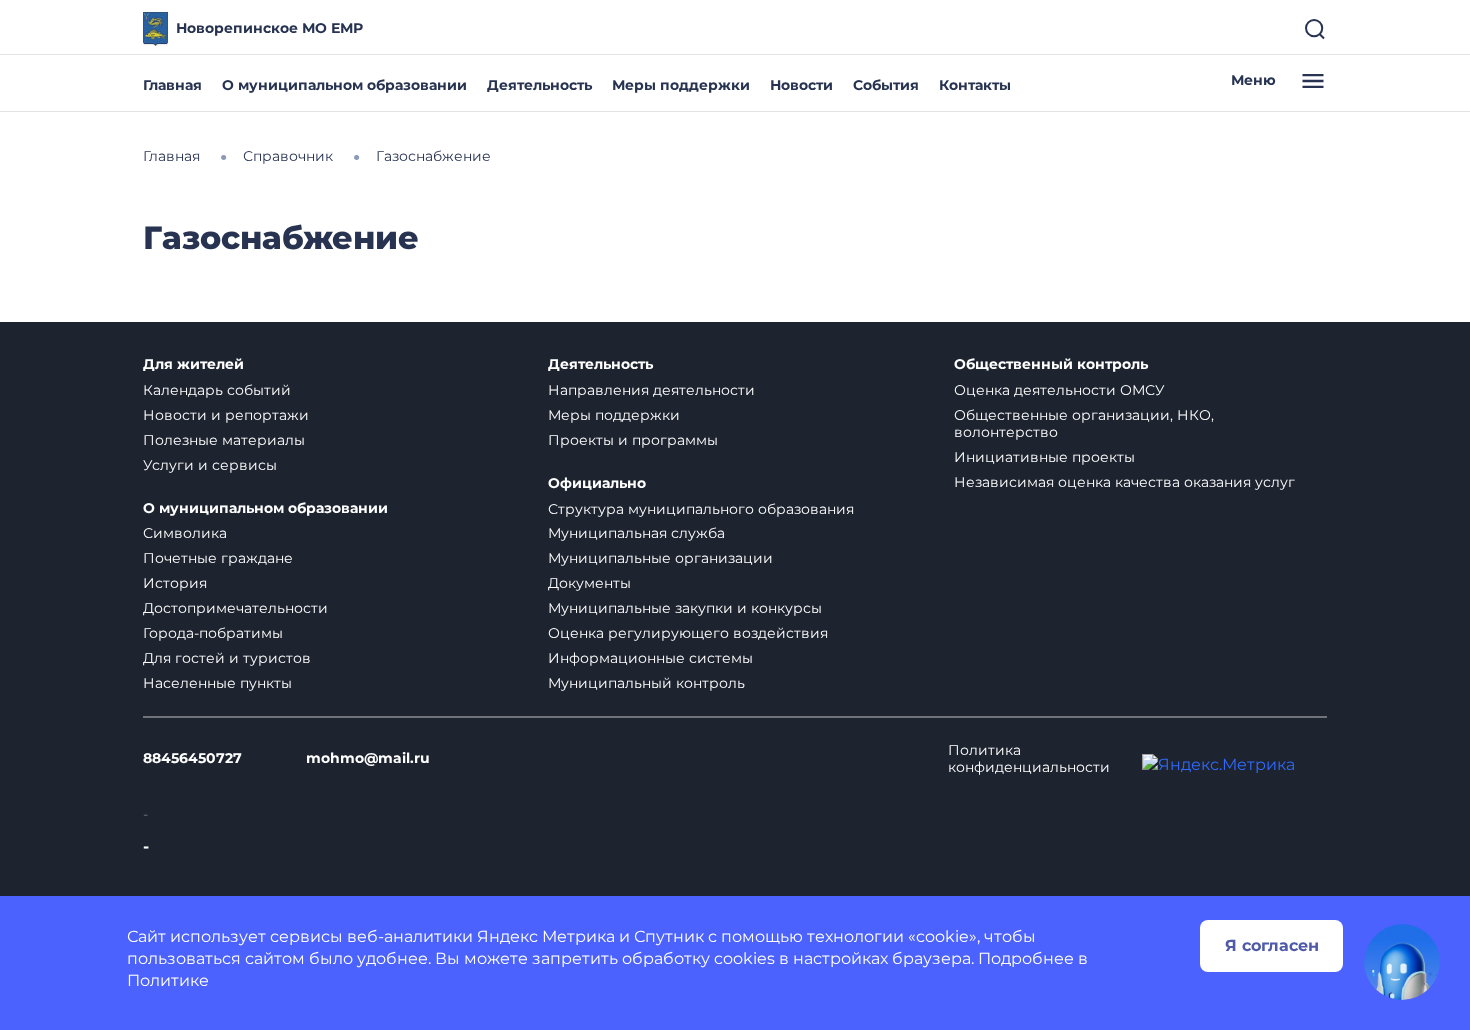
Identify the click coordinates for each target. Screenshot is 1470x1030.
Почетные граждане (218, 558)
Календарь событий (217, 390)
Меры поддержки (681, 85)
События (886, 85)
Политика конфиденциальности (1029, 759)
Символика (185, 533)
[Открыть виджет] (1402, 962)
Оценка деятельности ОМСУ (1059, 390)
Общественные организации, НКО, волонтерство (1084, 423)
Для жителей (193, 364)
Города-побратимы (213, 633)
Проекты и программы (633, 440)
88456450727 (192, 758)
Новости (801, 85)
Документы (589, 583)
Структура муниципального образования (701, 509)
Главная (172, 85)
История (175, 583)
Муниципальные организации (660, 558)
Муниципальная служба (636, 533)
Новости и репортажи (226, 415)
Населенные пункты (217, 683)
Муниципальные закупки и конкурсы (685, 608)
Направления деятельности (651, 390)
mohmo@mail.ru (368, 758)
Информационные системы (650, 658)
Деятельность (539, 85)
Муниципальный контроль (646, 683)
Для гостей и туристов (227, 658)
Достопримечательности (235, 608)
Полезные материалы (224, 440)
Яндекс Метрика (546, 936)
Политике (168, 980)
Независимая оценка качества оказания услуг (1124, 482)
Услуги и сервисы (210, 465)
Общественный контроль (1051, 364)
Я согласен (1272, 945)
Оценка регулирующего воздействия (688, 633)
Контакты (975, 85)
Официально (597, 483)
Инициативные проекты (1044, 457)
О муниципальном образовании (344, 85)
